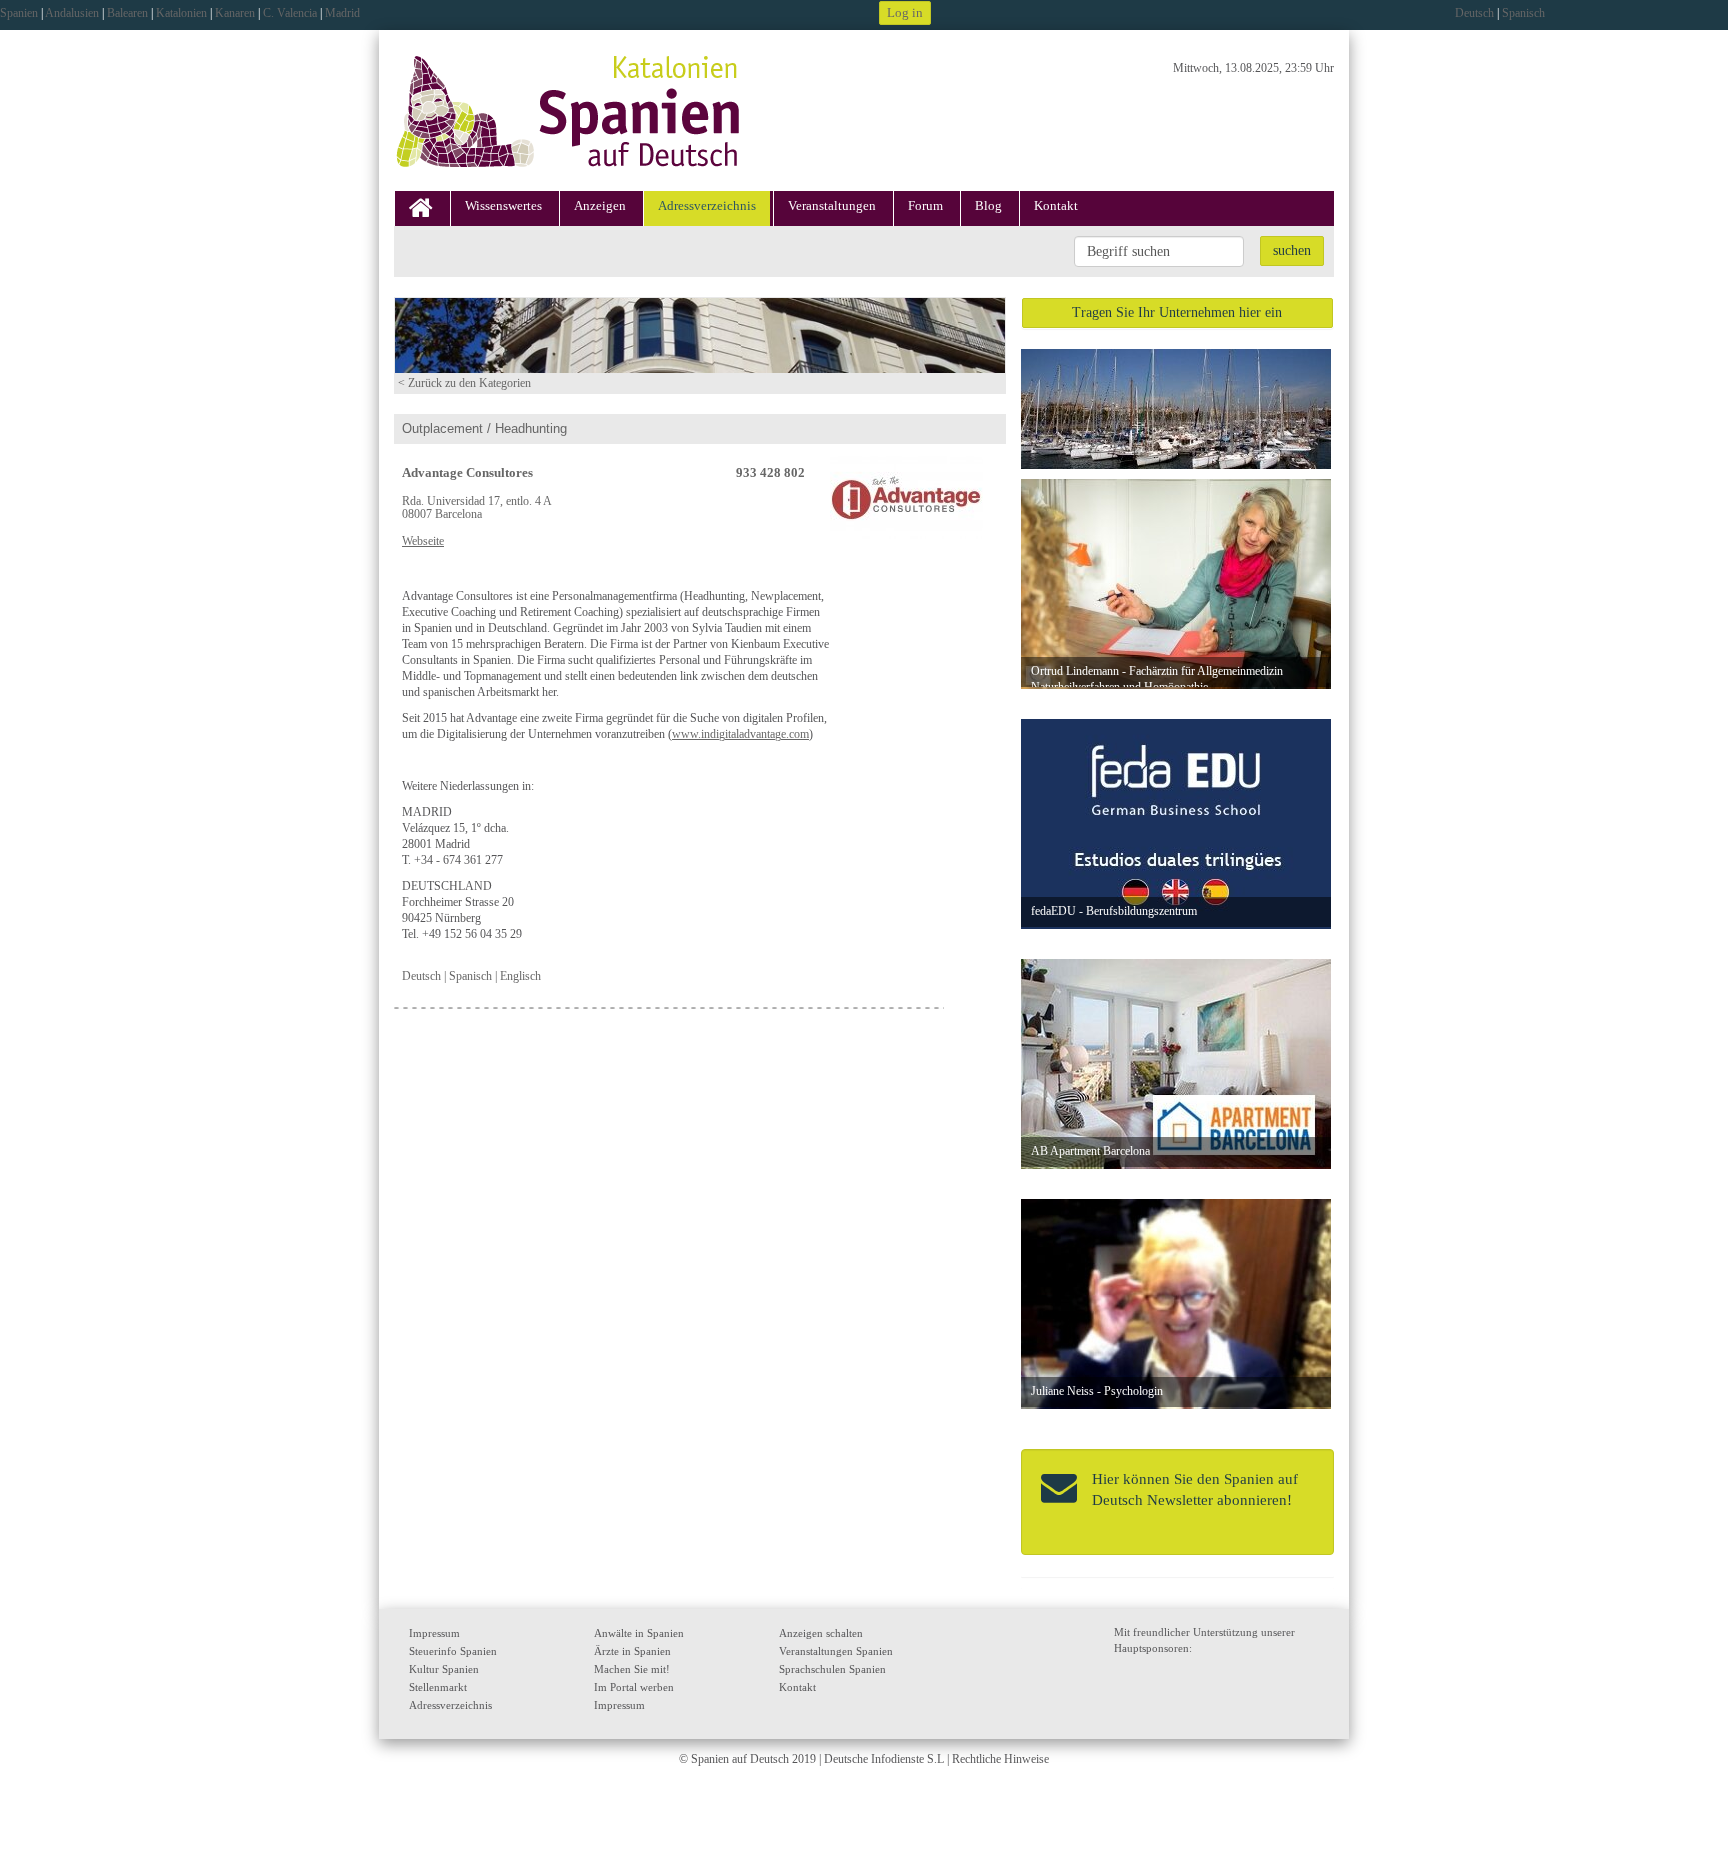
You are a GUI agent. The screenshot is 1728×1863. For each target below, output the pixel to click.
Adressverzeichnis (707, 205)
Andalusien (72, 13)
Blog (988, 205)
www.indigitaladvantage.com (740, 734)
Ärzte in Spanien (632, 1651)
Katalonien (181, 13)
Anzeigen (600, 205)
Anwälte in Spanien (639, 1633)
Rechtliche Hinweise (1000, 1759)
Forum (925, 205)
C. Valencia (290, 13)
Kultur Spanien (444, 1669)
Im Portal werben (634, 1687)
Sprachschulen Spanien (832, 1669)
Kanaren (235, 13)
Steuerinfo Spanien (453, 1651)
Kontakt (1056, 205)
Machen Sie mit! (632, 1669)
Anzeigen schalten (821, 1633)
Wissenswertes (503, 205)
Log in (905, 12)
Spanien (19, 13)
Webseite (423, 541)
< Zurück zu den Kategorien (464, 383)
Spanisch (1523, 13)
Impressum (434, 1633)
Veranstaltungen (832, 205)
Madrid (342, 13)
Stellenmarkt (438, 1687)
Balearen (127, 13)
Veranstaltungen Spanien (836, 1651)
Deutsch (1474, 13)
